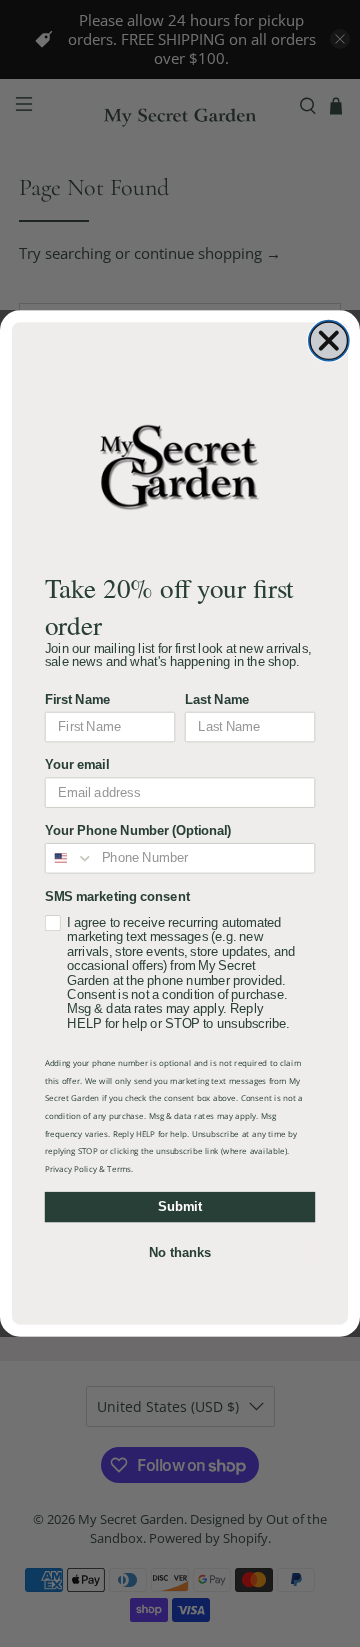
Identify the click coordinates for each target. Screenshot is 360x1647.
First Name (78, 700)
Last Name (217, 700)
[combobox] (70, 858)
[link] (180, 465)
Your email (77, 765)
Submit (179, 1207)
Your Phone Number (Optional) (138, 831)
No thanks (180, 1253)
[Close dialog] (329, 341)
